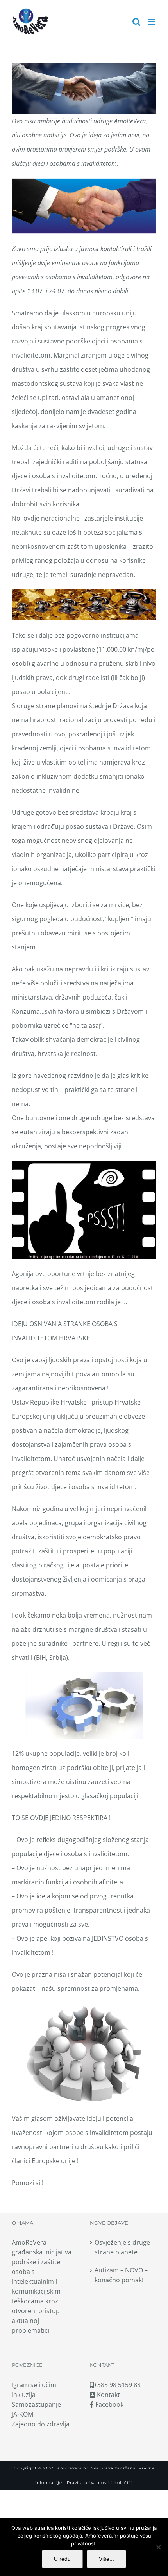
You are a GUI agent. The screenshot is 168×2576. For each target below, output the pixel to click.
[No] (158, 2547)
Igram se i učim (34, 2385)
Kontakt (108, 2395)
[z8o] (84, 605)
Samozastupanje (36, 2404)
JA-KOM (22, 2414)
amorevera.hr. (73, 2468)
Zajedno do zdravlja (41, 2424)
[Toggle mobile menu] (152, 22)
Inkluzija (24, 2395)
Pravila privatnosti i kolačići (99, 2483)
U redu (62, 2559)
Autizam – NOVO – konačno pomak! (121, 2275)
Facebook (109, 2404)
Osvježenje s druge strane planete (122, 2247)
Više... (106, 2559)
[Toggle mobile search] (136, 22)
